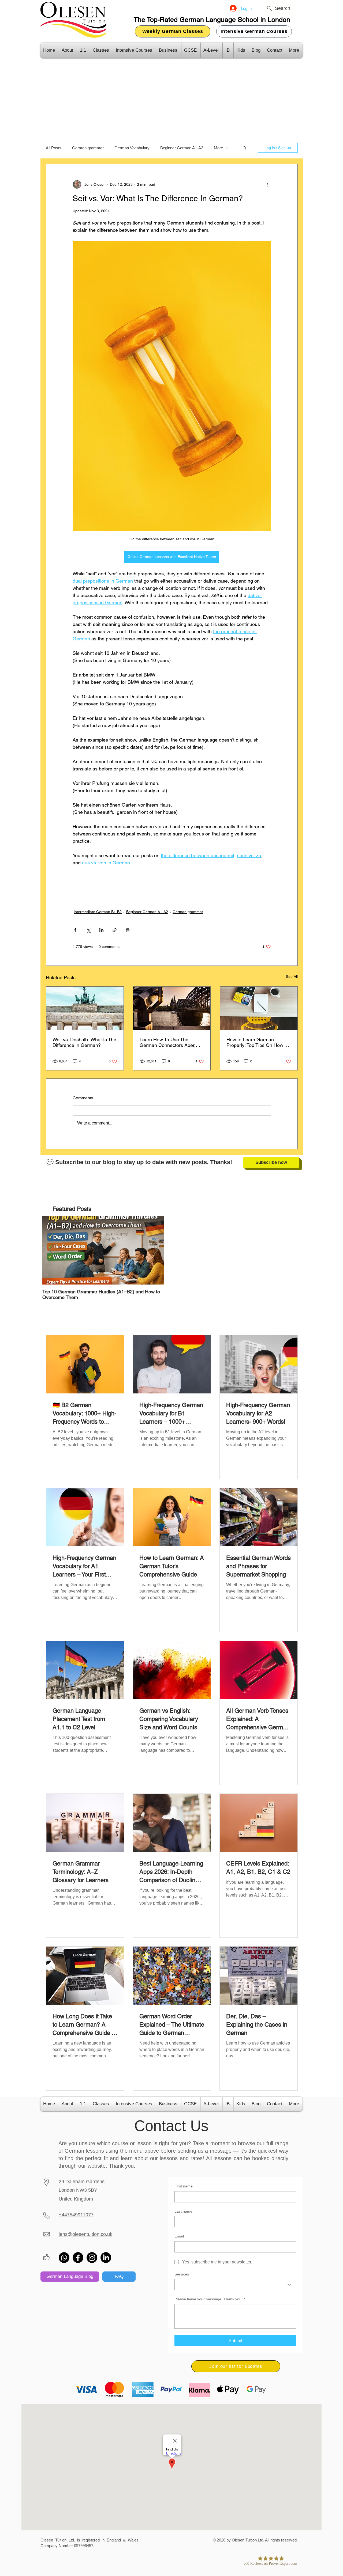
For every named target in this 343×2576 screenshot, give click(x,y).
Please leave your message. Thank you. (210, 2299)
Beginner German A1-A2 (182, 148)
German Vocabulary (132, 148)
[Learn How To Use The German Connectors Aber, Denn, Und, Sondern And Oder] (172, 1008)
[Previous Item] (51, 1250)
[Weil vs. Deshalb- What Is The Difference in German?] (85, 1008)
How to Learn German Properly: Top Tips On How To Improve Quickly (258, 1042)
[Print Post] (128, 930)
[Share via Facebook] (75, 930)
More (218, 148)
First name (184, 2186)
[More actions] (268, 184)
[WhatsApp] (64, 2258)
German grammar (88, 148)
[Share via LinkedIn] (101, 930)
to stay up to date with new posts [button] (131, 1162)
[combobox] (235, 2285)
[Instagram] (92, 2258)
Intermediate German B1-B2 (98, 912)
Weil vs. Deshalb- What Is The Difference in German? (84, 1042)
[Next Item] (156, 1250)
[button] (245, 148)
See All (292, 977)
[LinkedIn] (106, 2258)
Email (179, 2236)
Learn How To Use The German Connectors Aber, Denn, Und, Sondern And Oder (168, 1042)
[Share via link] (115, 930)
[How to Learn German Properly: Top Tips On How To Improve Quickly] (259, 1008)
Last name (183, 2211)
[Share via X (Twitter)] (88, 930)
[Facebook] (78, 2258)
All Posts (54, 148)
